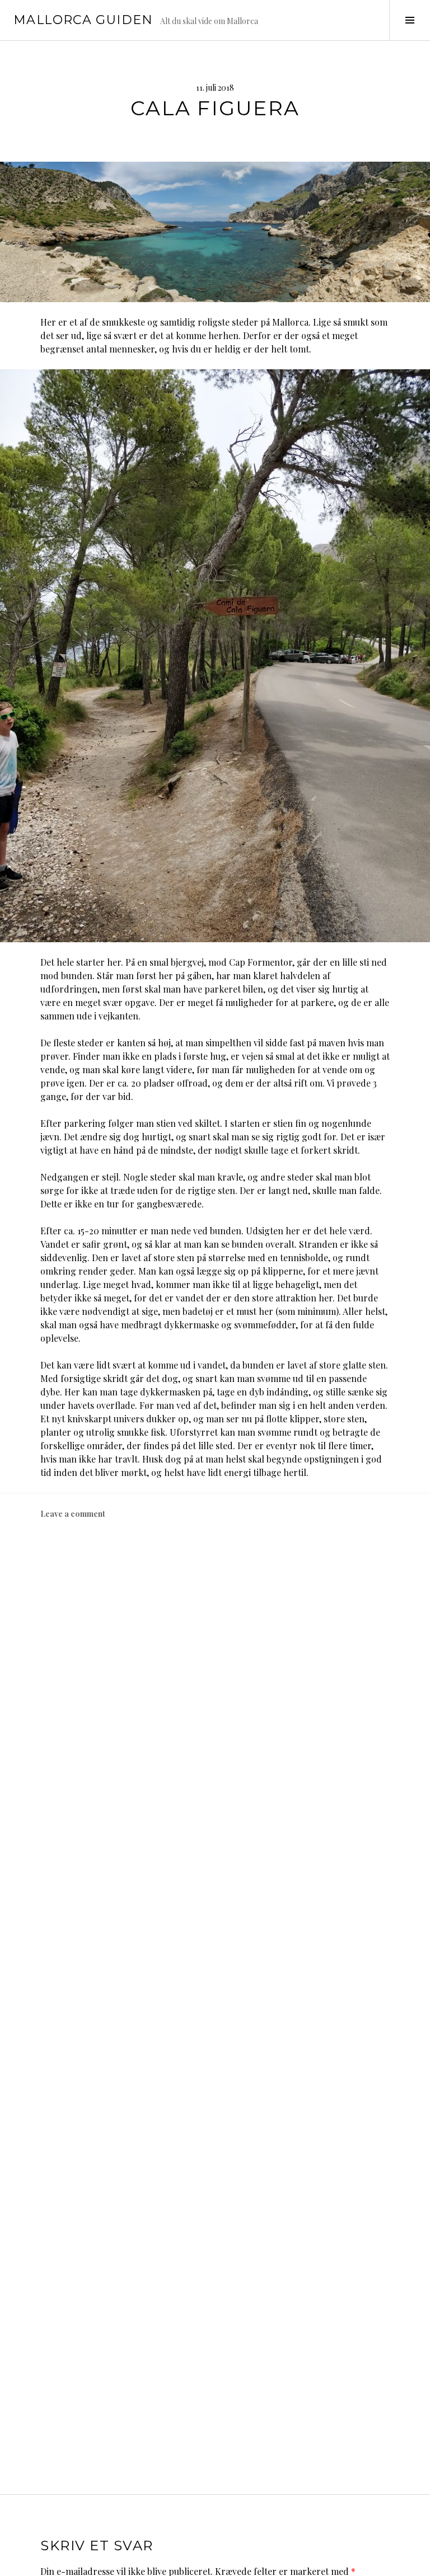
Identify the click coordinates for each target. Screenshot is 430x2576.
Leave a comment (73, 1514)
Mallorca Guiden (83, 20)
